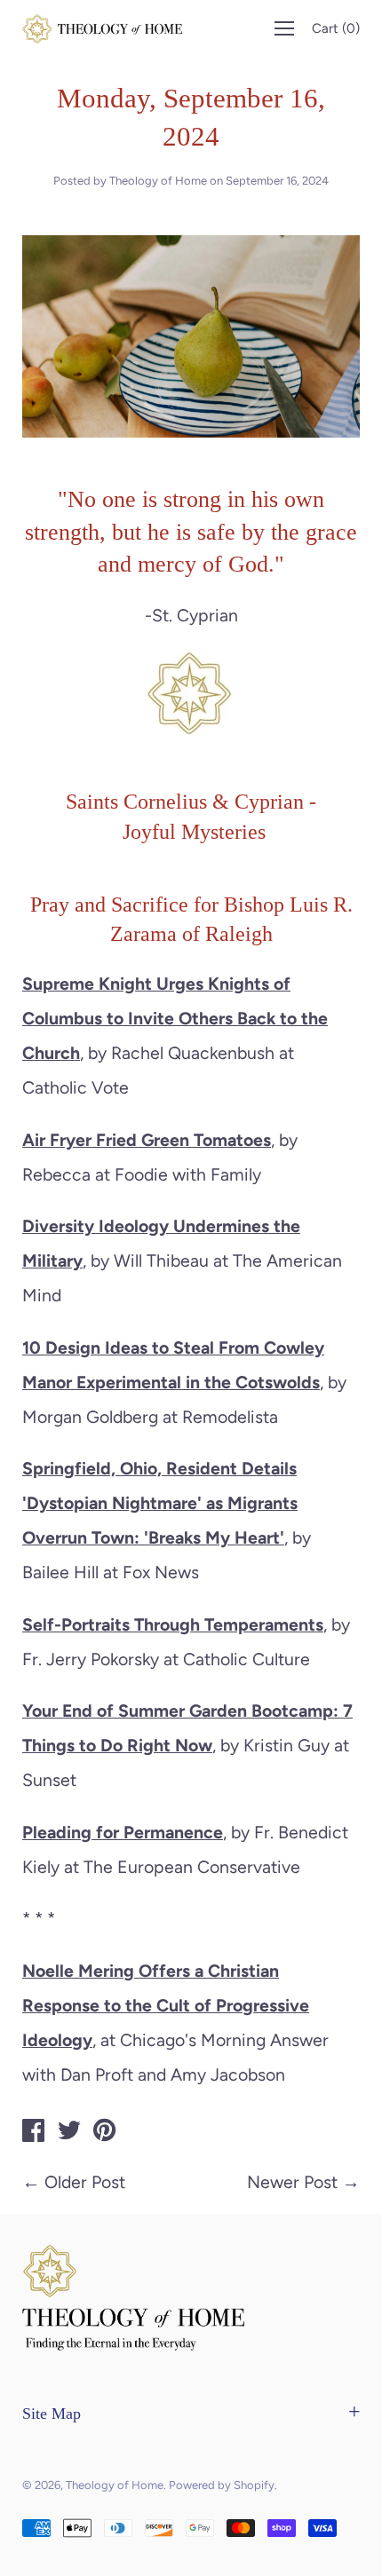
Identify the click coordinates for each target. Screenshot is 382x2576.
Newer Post (292, 2182)
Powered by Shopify (222, 2485)
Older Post (85, 2182)
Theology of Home (115, 2485)
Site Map (52, 2414)
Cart (336, 28)
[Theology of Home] (34, 2133)
